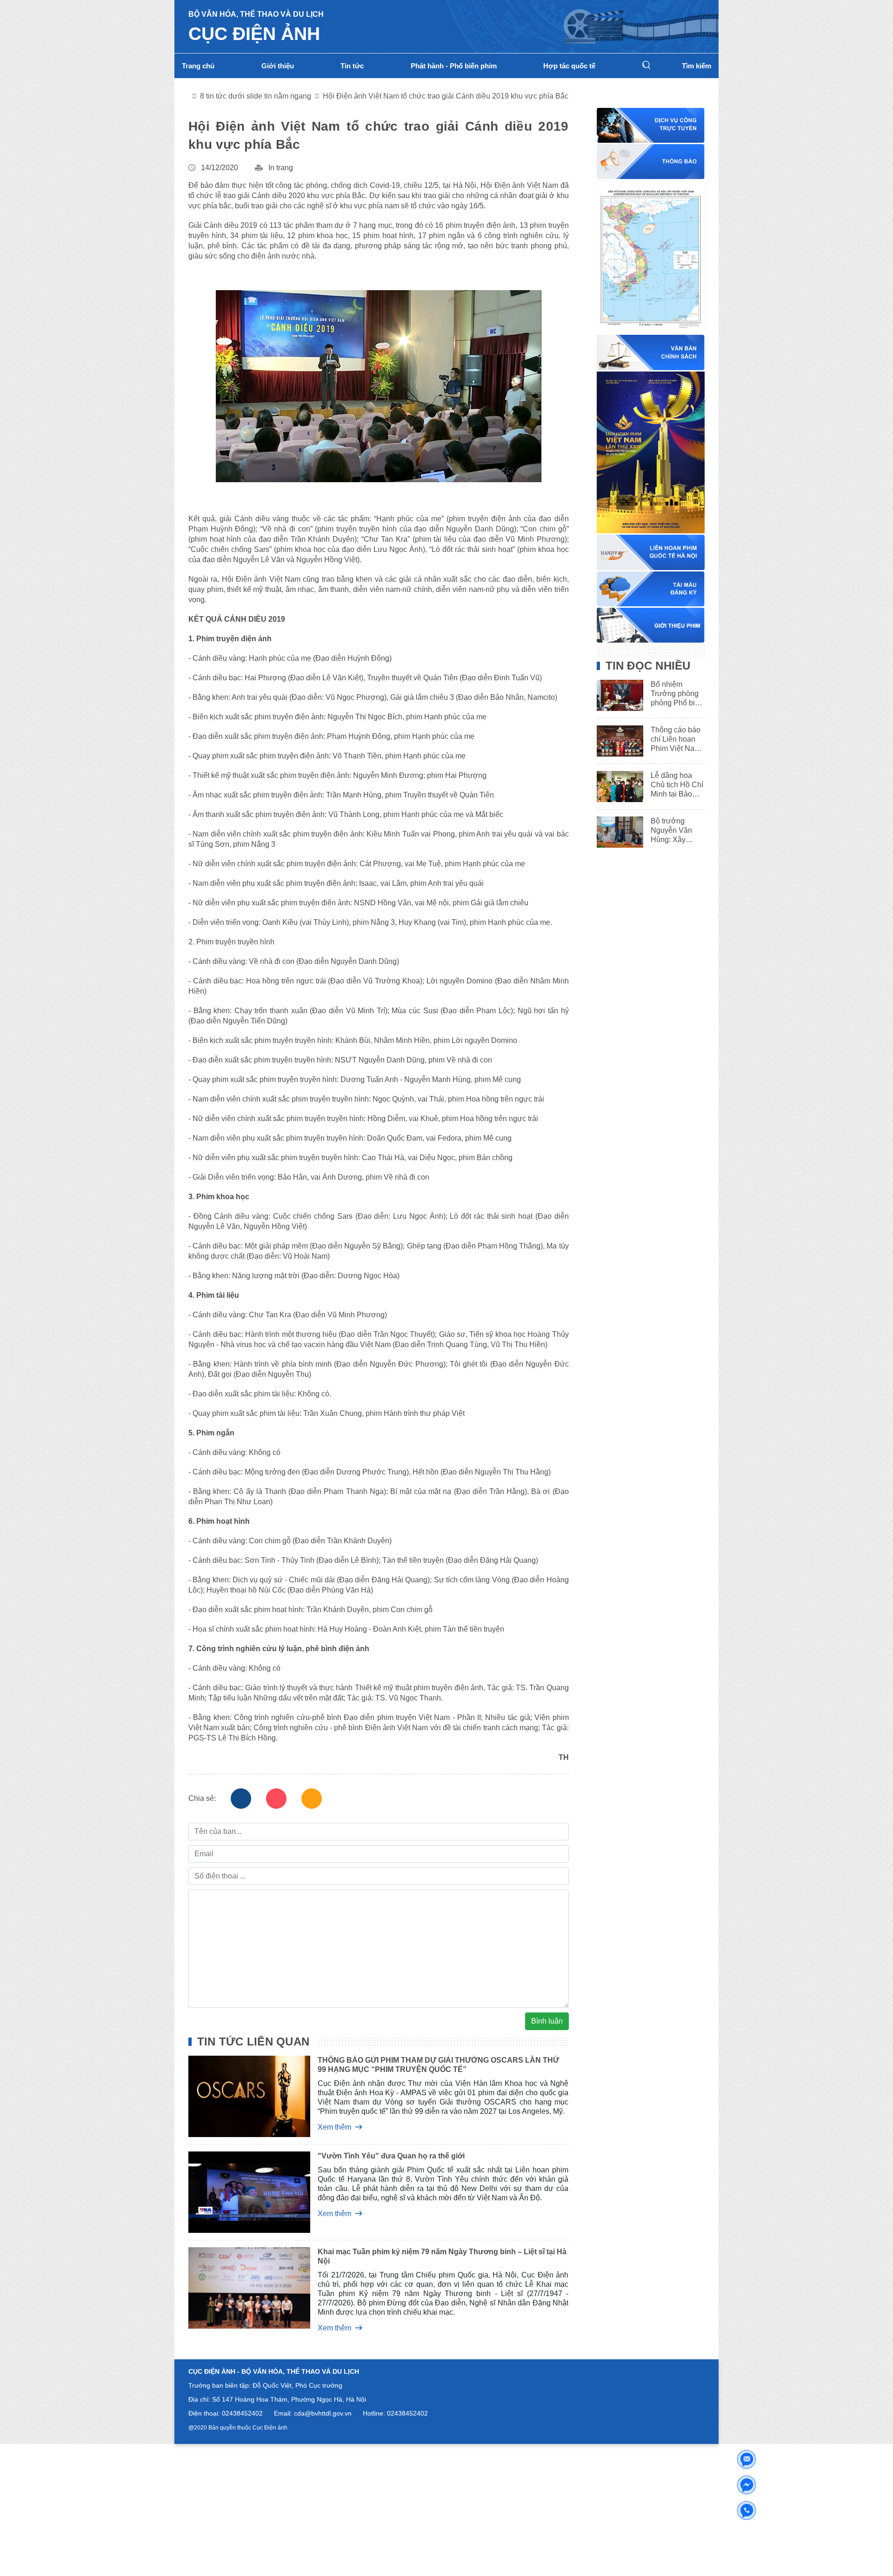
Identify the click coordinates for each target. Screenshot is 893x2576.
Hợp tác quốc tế (569, 66)
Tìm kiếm (696, 66)
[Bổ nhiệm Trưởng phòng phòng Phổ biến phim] (617, 695)
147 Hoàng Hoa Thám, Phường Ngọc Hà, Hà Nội (294, 2399)
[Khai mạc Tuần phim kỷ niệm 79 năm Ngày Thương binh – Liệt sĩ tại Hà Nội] (242, 2290)
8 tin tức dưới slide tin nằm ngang (256, 96)
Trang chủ (198, 66)
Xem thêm (334, 2127)
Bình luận (547, 2021)
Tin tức (352, 66)
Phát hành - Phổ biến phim (454, 66)
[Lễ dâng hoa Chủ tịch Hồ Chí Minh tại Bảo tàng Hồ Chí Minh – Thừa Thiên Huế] (617, 787)
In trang (281, 168)
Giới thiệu (278, 66)
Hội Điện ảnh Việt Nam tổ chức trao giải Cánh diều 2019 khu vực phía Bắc (446, 96)
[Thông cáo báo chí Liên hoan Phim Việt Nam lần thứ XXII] (617, 741)
